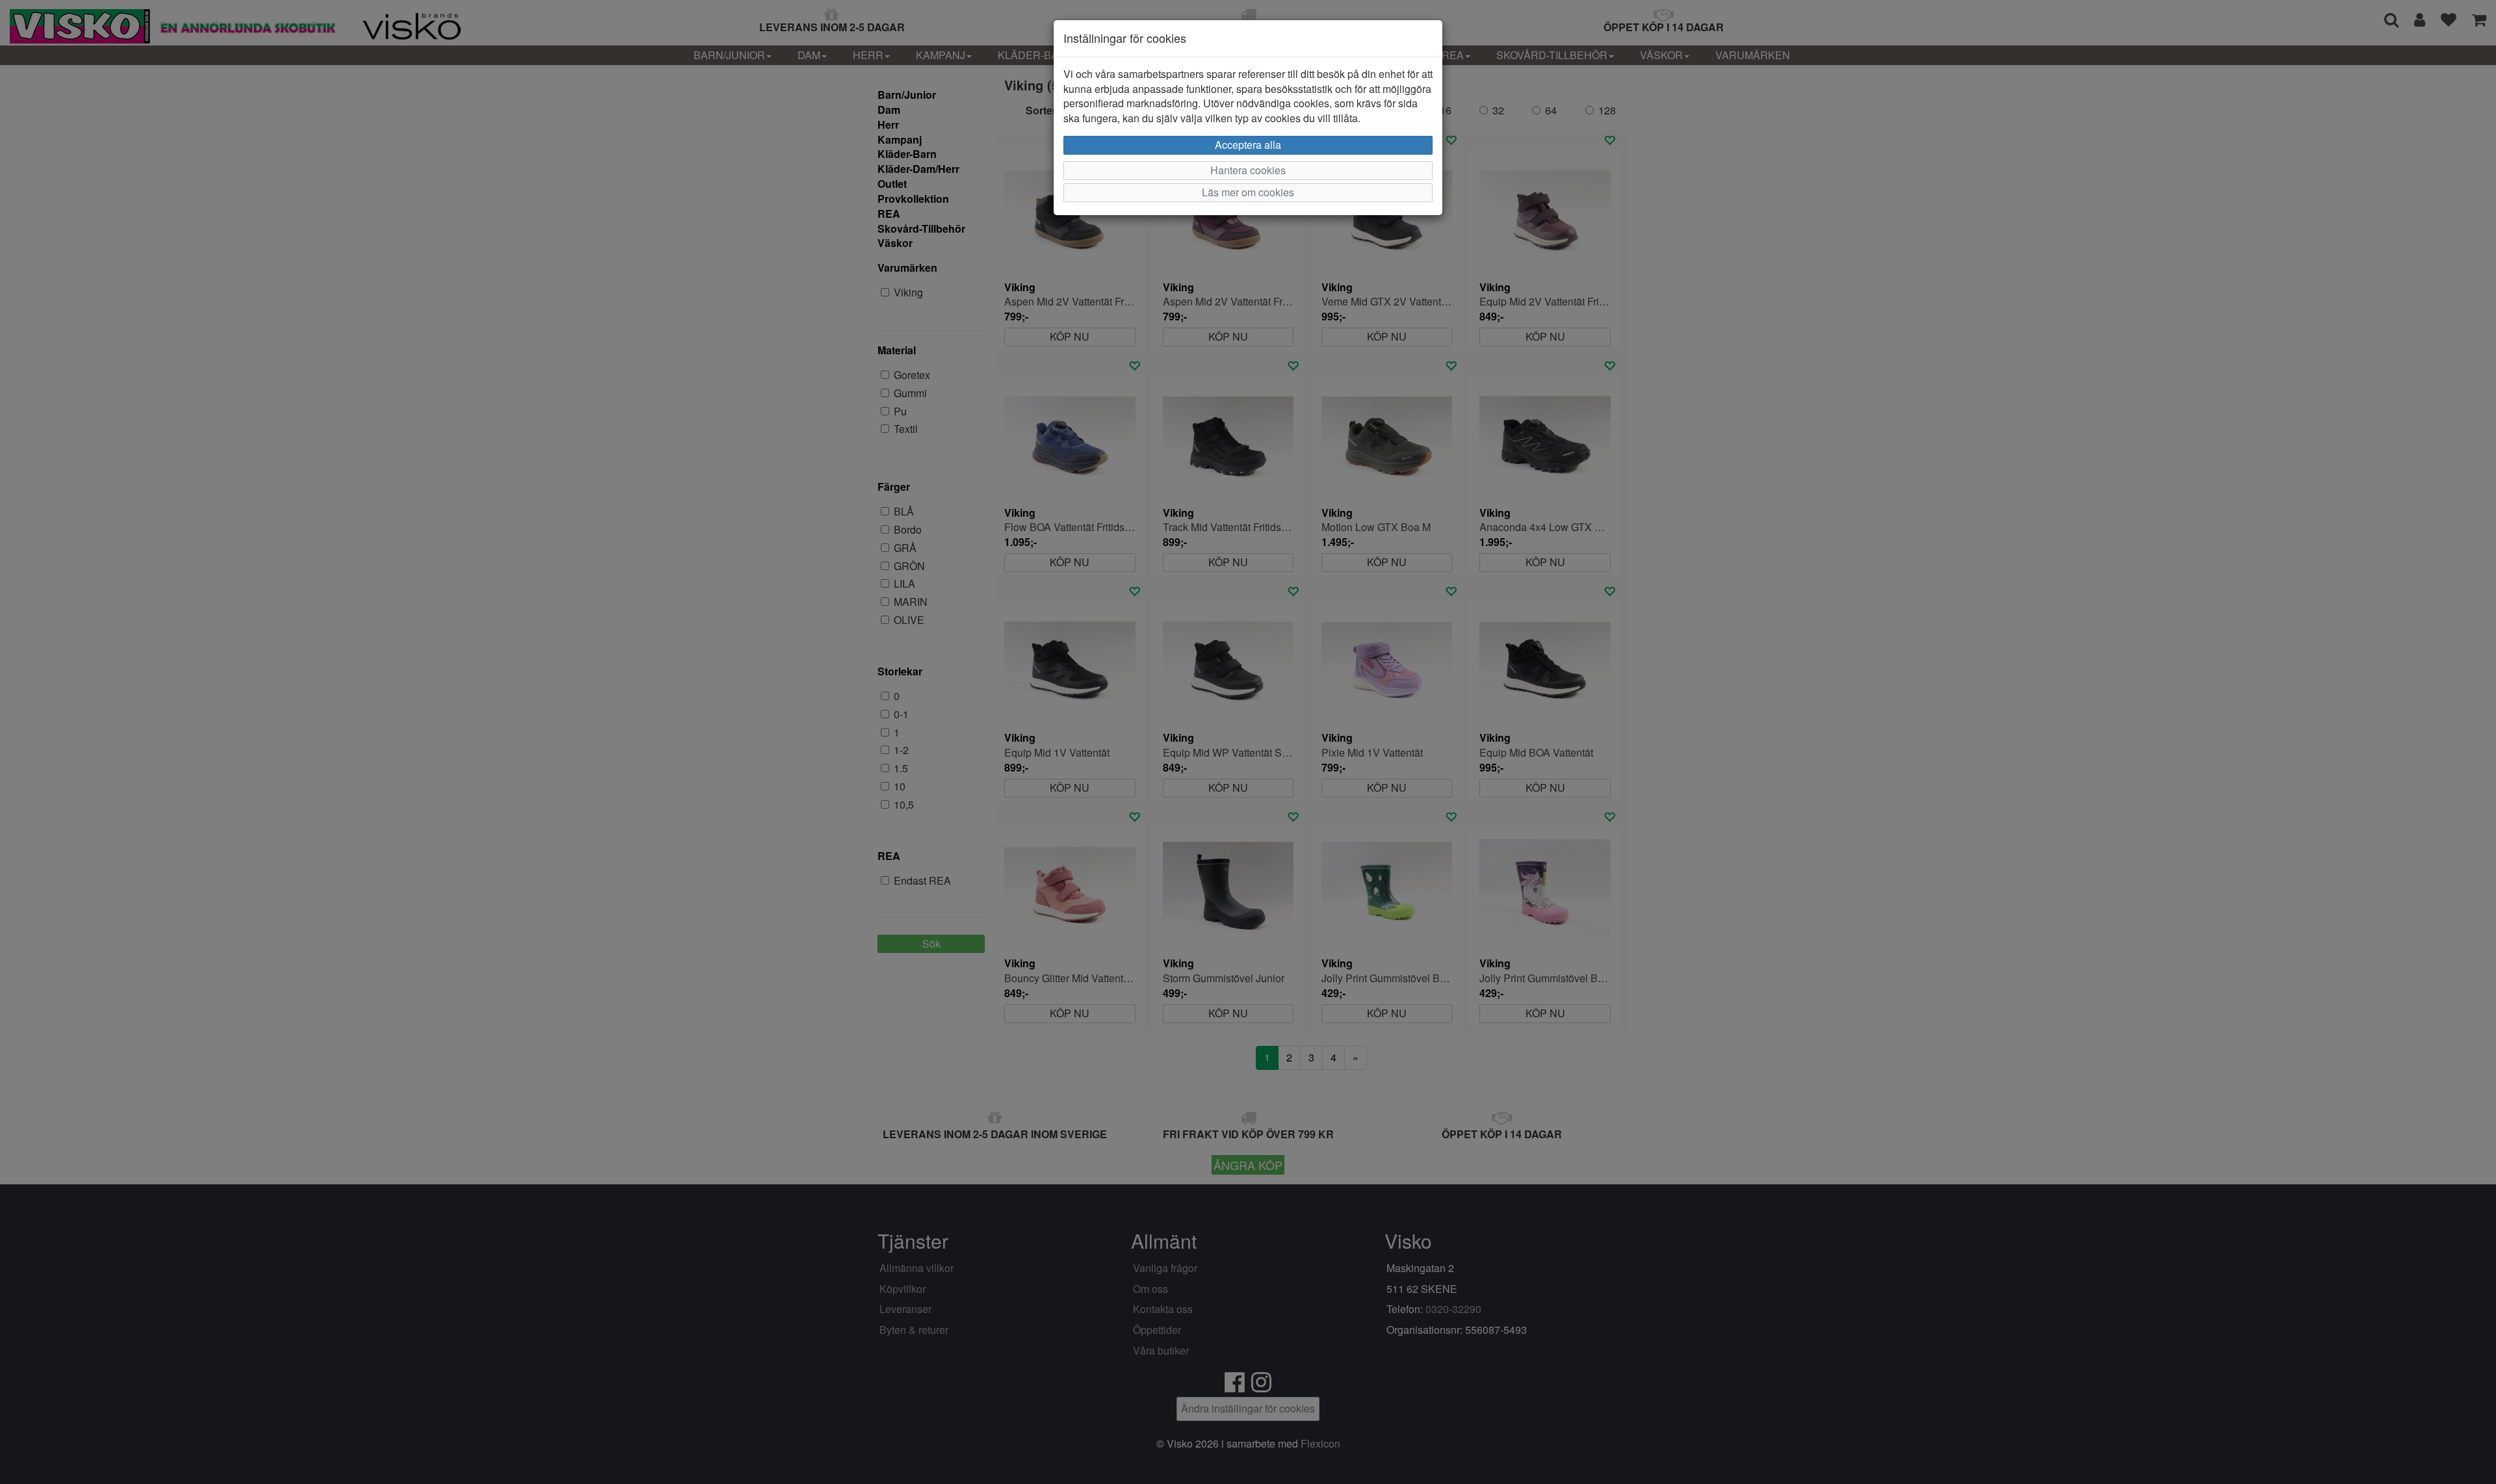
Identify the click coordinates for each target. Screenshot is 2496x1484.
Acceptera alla (1248, 145)
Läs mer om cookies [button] (1248, 192)
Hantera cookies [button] (1248, 170)
